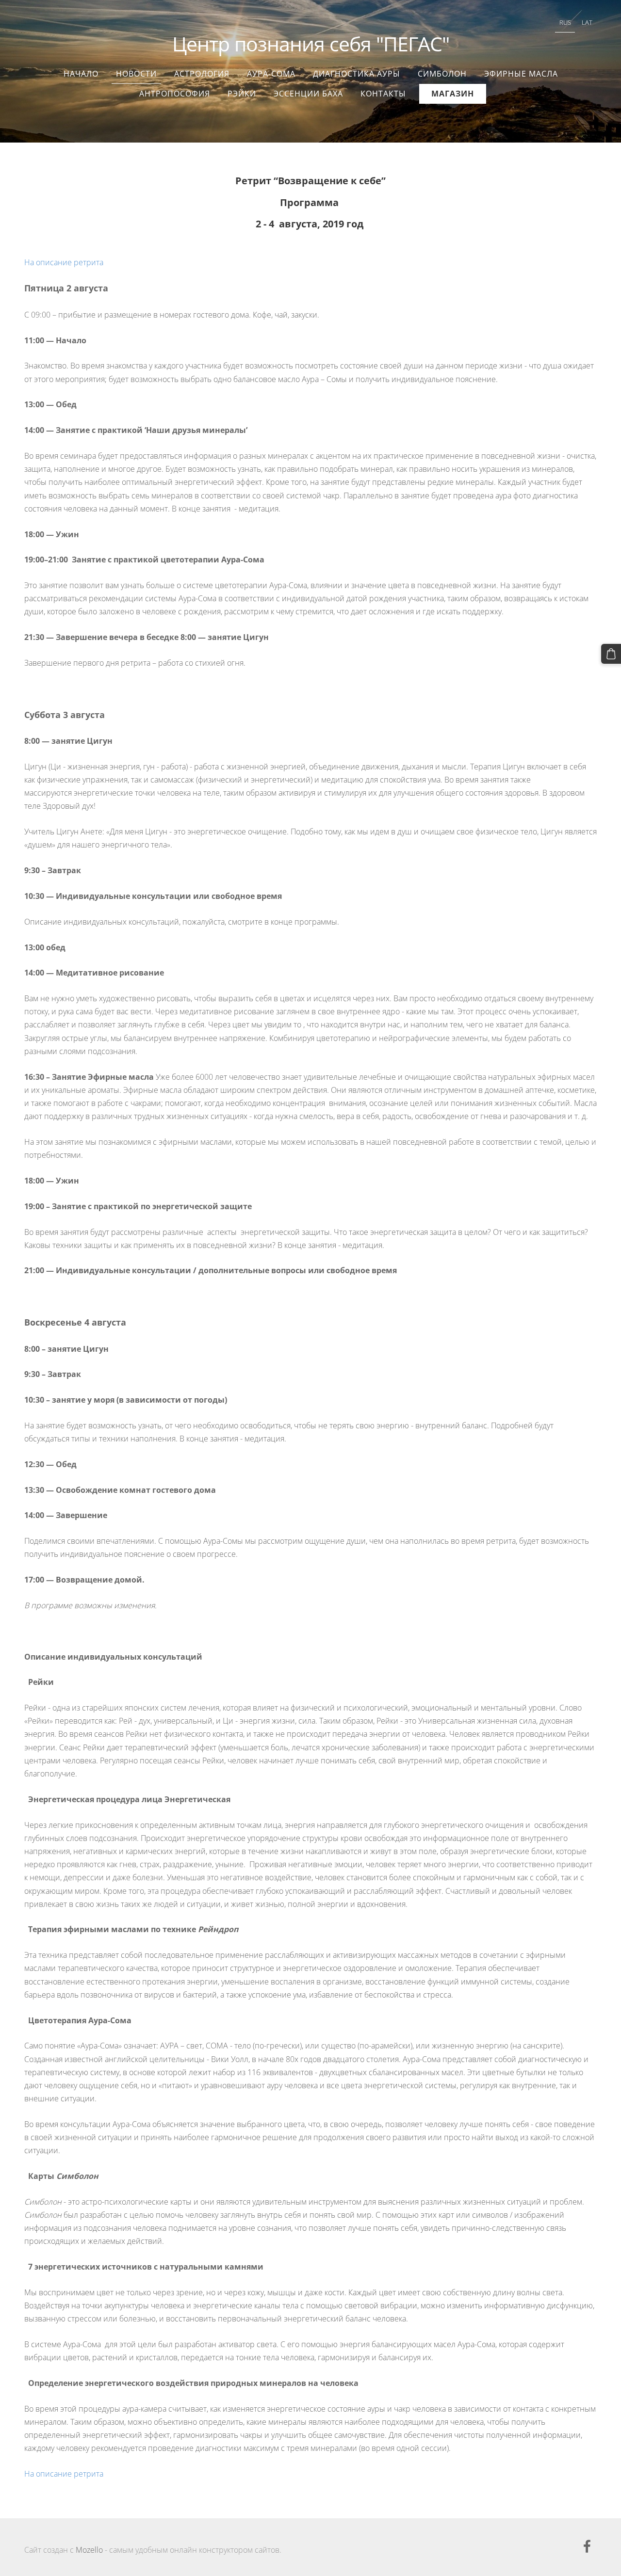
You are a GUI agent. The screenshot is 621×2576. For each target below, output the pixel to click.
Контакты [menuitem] (383, 94)
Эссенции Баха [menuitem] (308, 94)
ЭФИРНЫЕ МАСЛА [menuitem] (521, 74)
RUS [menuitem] (565, 22)
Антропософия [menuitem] (175, 94)
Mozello (89, 2550)
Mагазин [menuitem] (453, 94)
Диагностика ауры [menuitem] (357, 74)
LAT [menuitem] (587, 22)
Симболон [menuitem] (442, 74)
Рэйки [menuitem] (242, 94)
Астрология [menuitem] (202, 74)
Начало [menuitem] (81, 74)
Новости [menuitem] (136, 74)
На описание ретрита (64, 262)
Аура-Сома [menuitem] (271, 74)
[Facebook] (587, 2546)
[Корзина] (611, 654)
